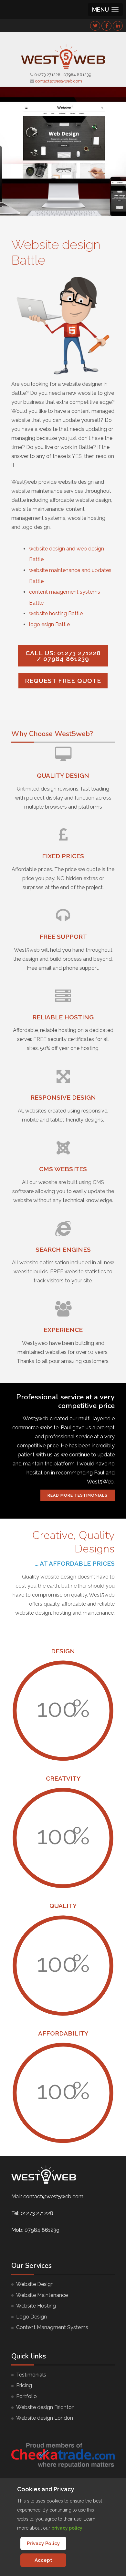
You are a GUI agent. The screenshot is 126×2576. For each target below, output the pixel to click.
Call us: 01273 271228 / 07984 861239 (63, 656)
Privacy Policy (43, 2543)
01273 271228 (47, 75)
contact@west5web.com (59, 81)
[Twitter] (95, 26)
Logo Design (31, 2317)
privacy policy (67, 2528)
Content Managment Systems (52, 2327)
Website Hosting (36, 2306)
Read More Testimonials (78, 1495)
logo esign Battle (49, 624)
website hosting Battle (56, 613)
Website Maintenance (42, 2295)
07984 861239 (77, 75)
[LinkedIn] (118, 26)
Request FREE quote (63, 681)
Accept (43, 2560)
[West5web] (63, 56)
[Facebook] (107, 26)
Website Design (35, 2284)
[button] (105, 10)
